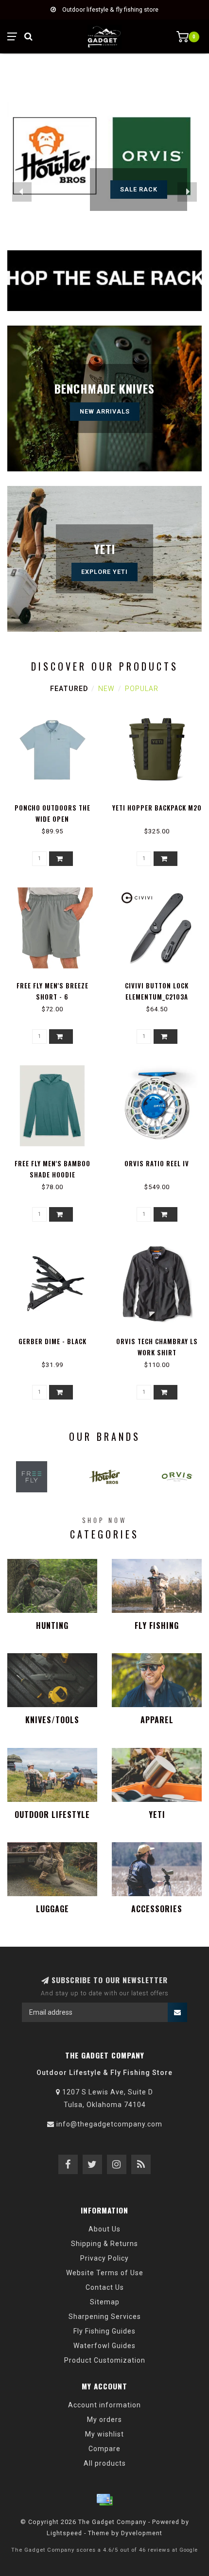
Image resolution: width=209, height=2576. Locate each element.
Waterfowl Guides (104, 2346)
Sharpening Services (105, 2317)
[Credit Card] (104, 2500)
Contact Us (105, 2287)
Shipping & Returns (104, 2244)
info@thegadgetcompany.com (109, 2124)
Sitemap (105, 2302)
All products (105, 2463)
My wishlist (104, 2434)
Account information (104, 2405)
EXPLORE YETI (104, 572)
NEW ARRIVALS (105, 411)
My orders (104, 2420)
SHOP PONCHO (139, 189)
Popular (142, 689)
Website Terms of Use (105, 2273)
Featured (69, 689)
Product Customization (105, 2360)
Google (189, 2550)
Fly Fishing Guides (104, 2331)
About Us (104, 2229)
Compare (104, 2449)
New (106, 689)
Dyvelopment (142, 2533)
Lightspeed (64, 2533)
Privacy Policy (104, 2258)
